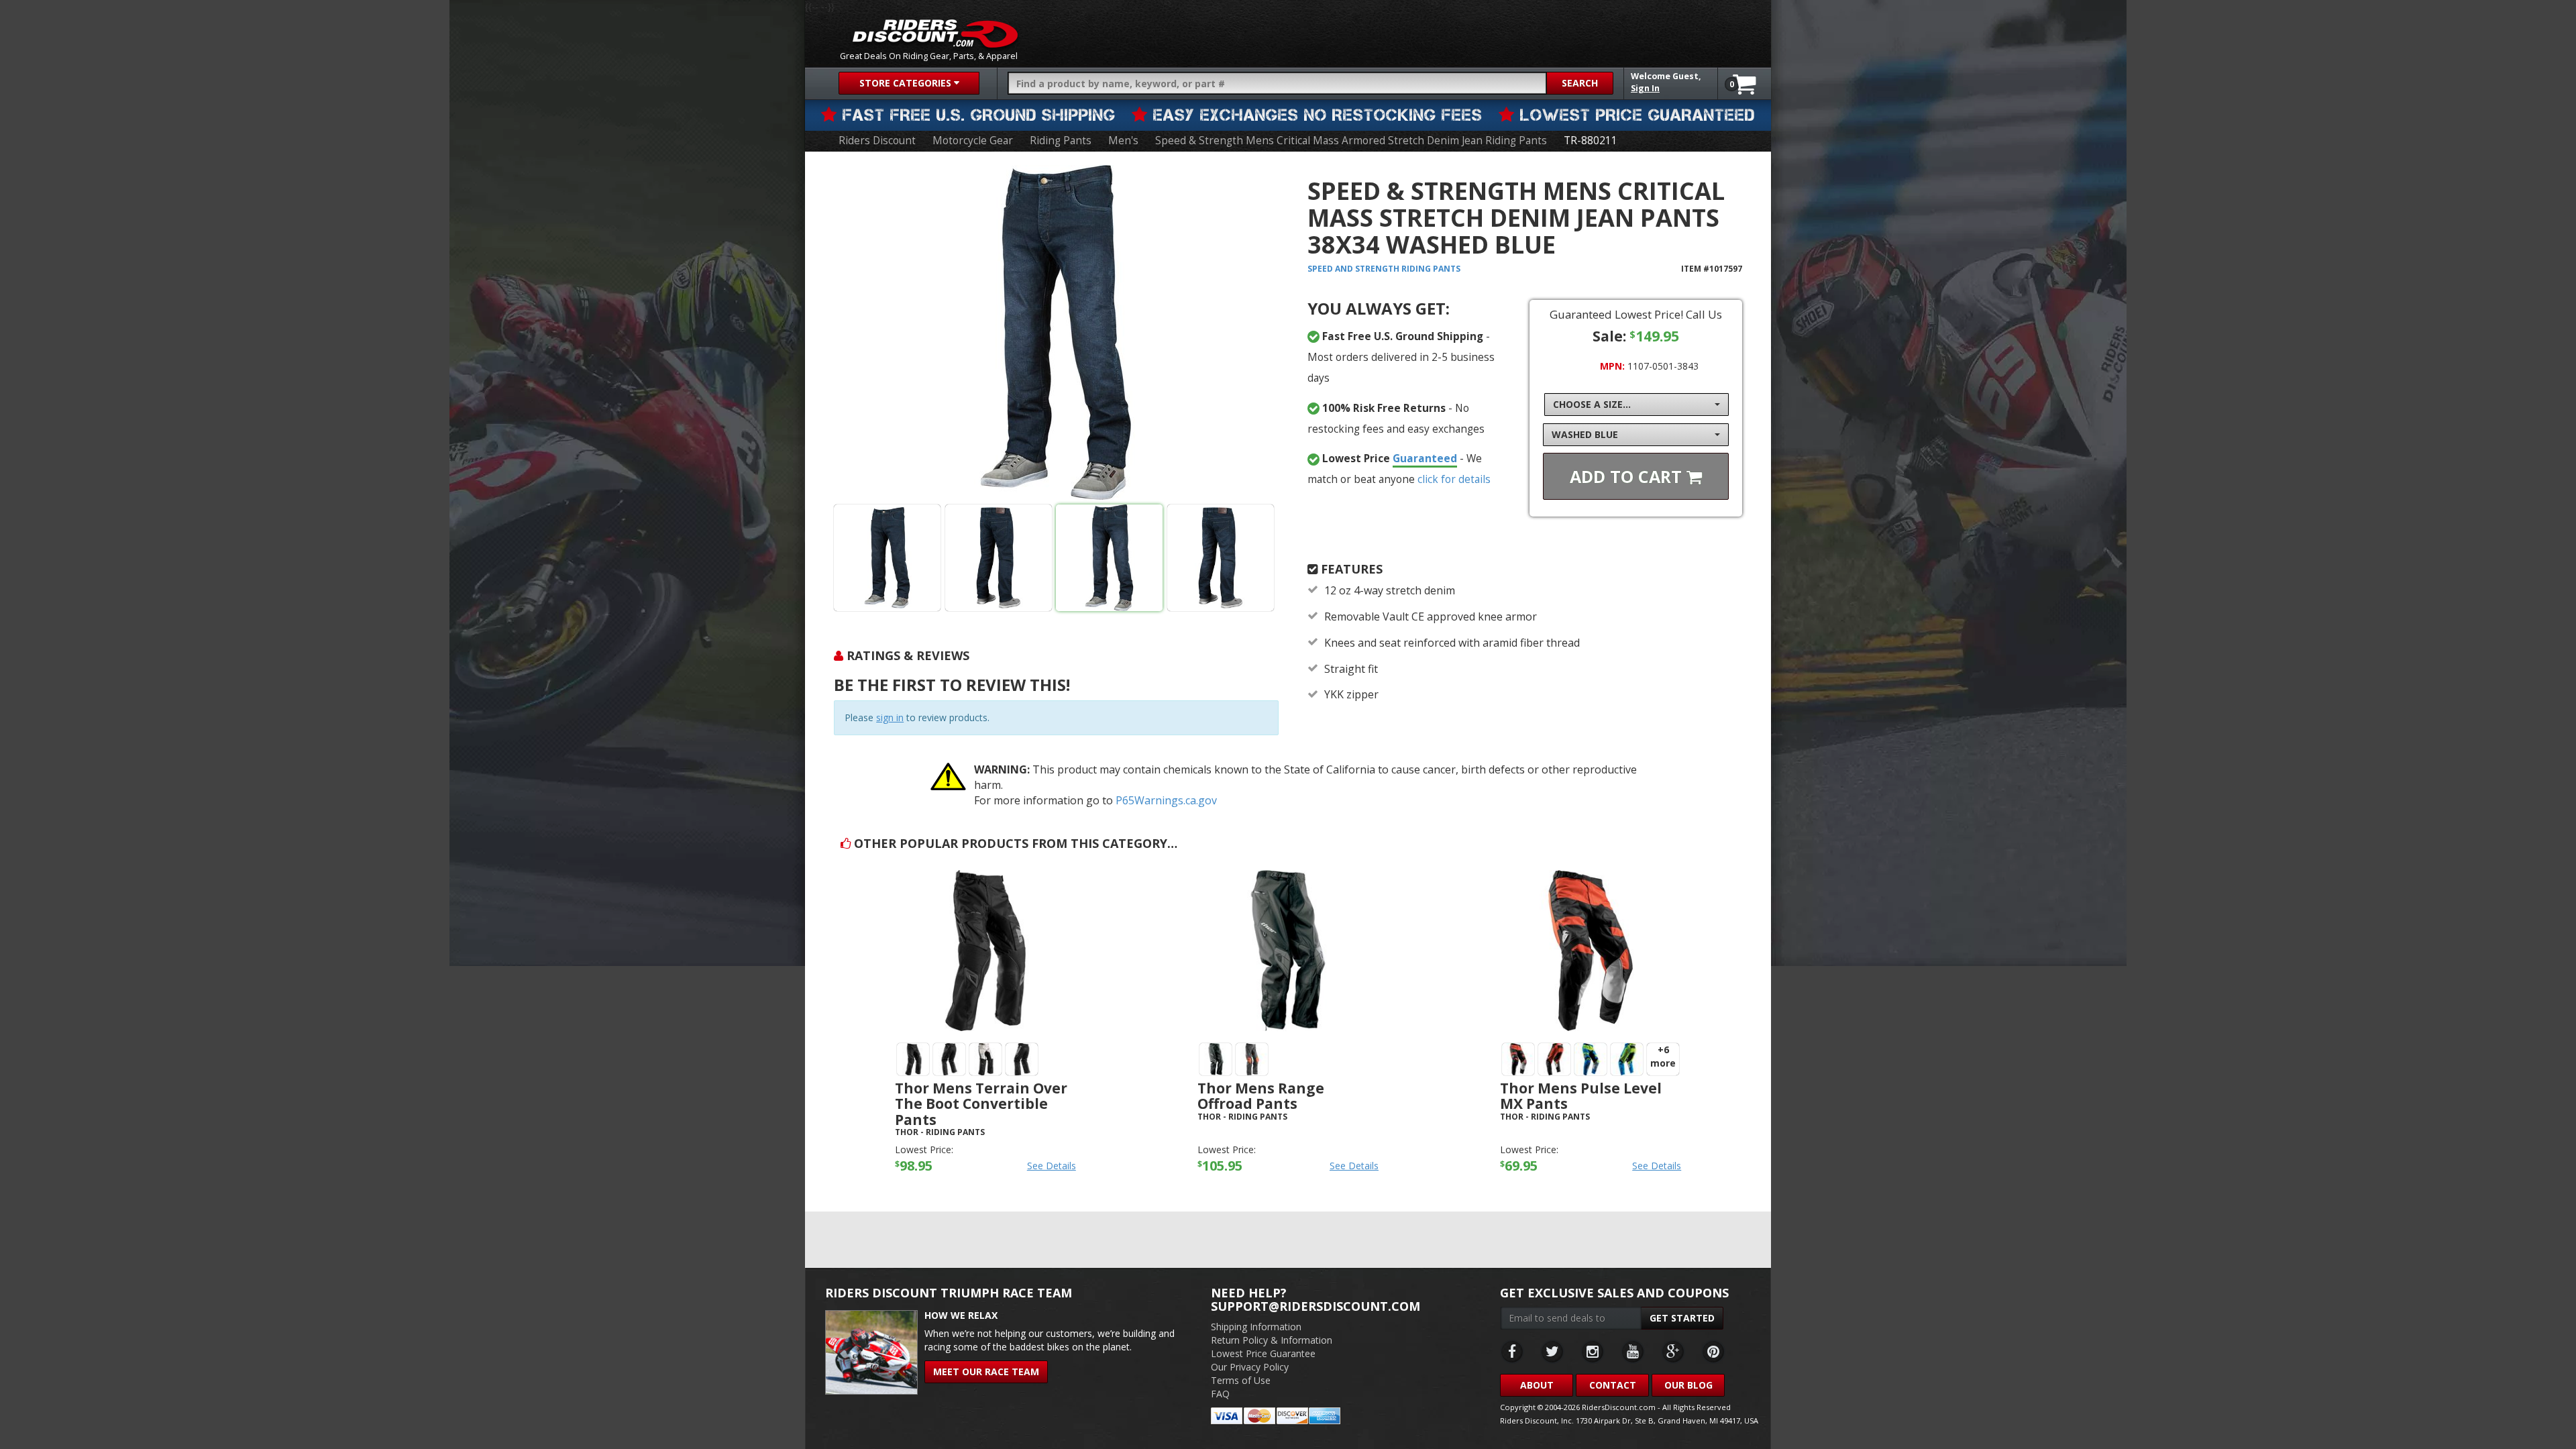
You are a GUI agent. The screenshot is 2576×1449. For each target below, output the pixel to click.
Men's (1123, 141)
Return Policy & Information (1272, 1340)
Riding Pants (1061, 141)
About (1537, 1385)
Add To (1628, 476)
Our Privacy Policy (1250, 1367)
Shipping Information (1256, 1327)
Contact (1613, 1385)
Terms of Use (1241, 1380)
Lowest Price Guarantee (1263, 1353)
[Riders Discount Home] (935, 34)
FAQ (1220, 1394)
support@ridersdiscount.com (1316, 1306)
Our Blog (1688, 1385)
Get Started (1682, 1318)
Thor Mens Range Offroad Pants (1261, 1096)
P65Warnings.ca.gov (1166, 800)
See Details (1052, 1166)
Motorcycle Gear (973, 141)
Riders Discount (877, 141)
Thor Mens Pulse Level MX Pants (1581, 1096)
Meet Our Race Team (986, 1372)
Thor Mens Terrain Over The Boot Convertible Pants (981, 1104)
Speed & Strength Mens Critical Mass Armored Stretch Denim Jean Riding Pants (1351, 141)
